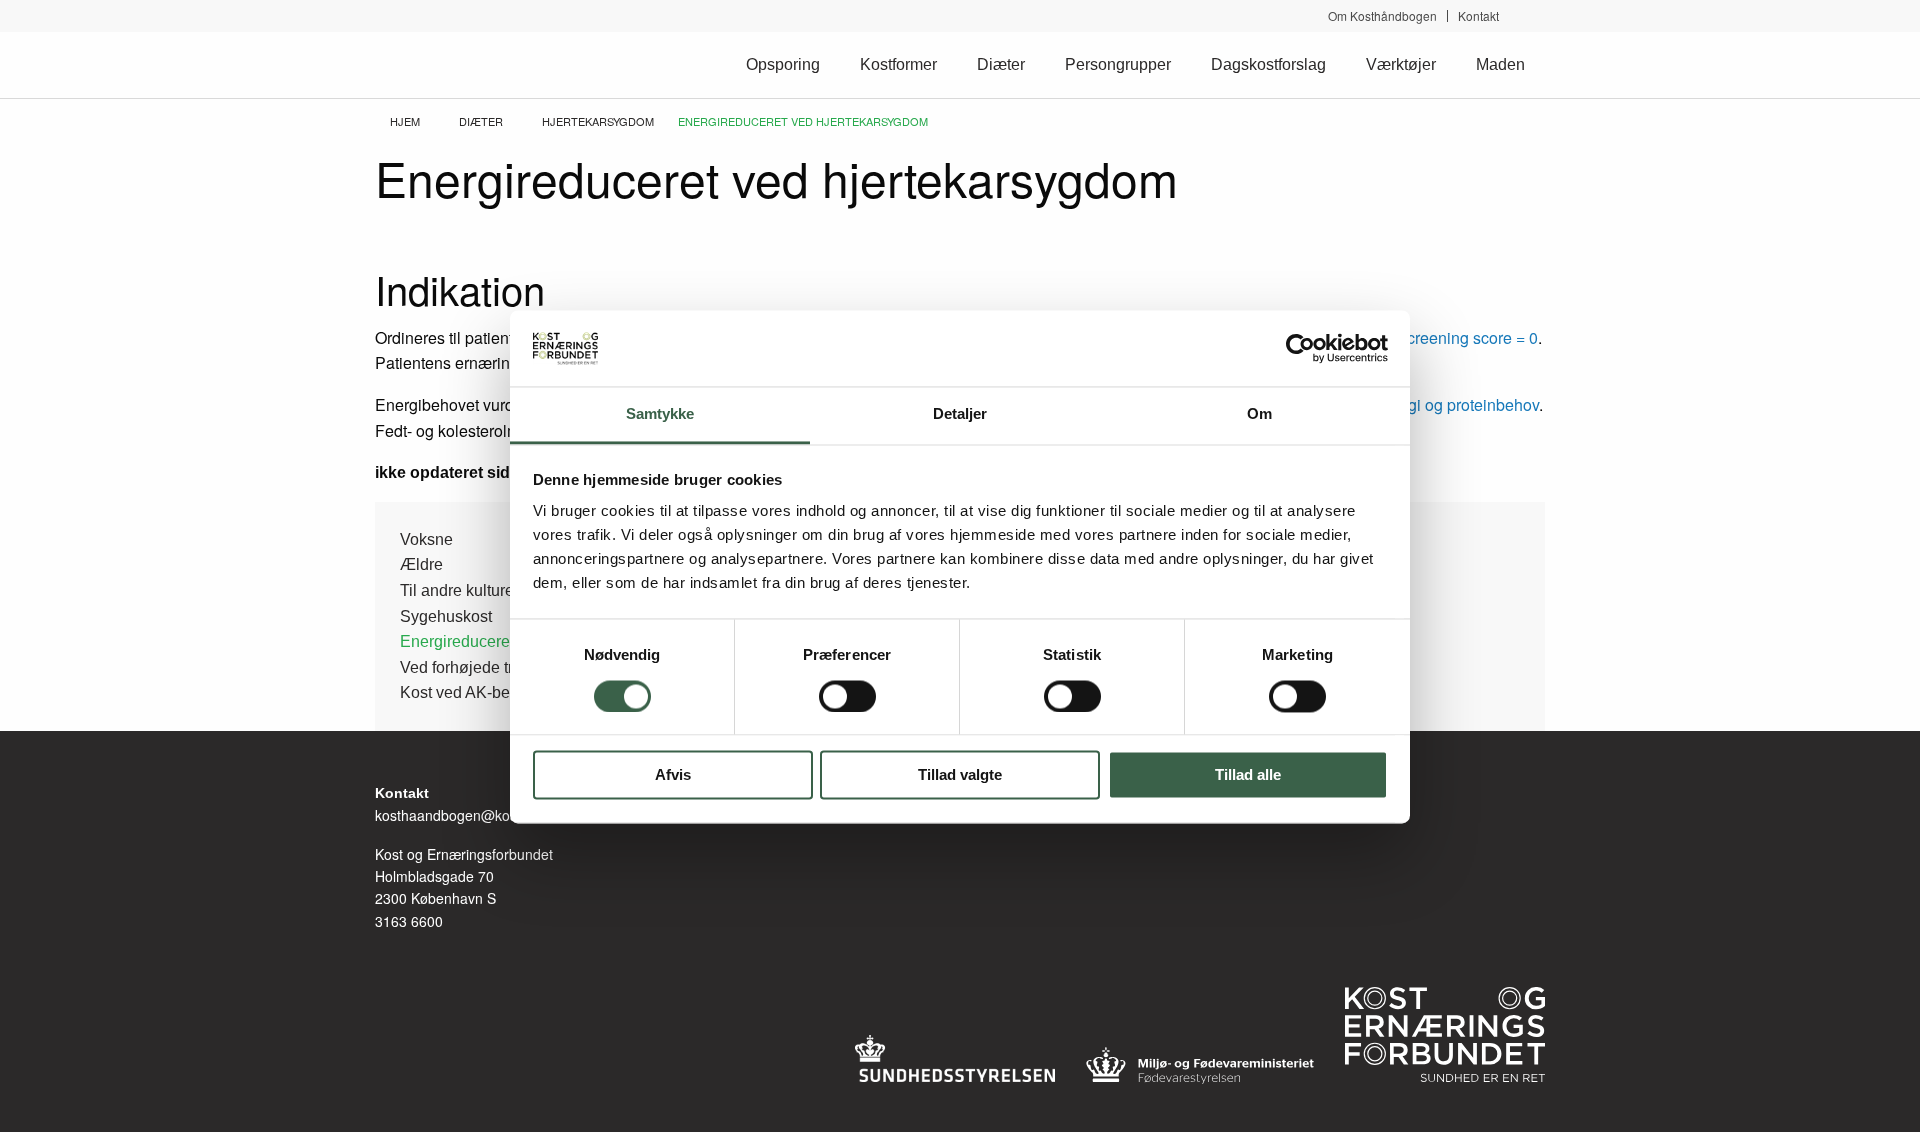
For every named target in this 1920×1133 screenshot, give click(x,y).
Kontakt (1478, 16)
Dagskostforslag (1268, 64)
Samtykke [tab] (660, 414)
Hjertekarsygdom (598, 121)
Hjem (405, 121)
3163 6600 (409, 921)
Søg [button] (1537, 15)
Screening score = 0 (1467, 337)
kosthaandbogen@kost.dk (457, 815)
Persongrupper (1118, 64)
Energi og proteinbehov (1456, 404)
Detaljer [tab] (960, 414)
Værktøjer (1401, 64)
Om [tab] (1259, 414)
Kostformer (898, 64)
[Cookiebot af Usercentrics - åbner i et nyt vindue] (1300, 348)
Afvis (673, 775)
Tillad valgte (960, 775)
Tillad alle (1248, 775)
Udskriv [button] (1535, 153)
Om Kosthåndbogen (1382, 16)
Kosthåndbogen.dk (459, 64)
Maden (1500, 64)
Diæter (1001, 64)
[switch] (847, 696)
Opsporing (783, 64)
